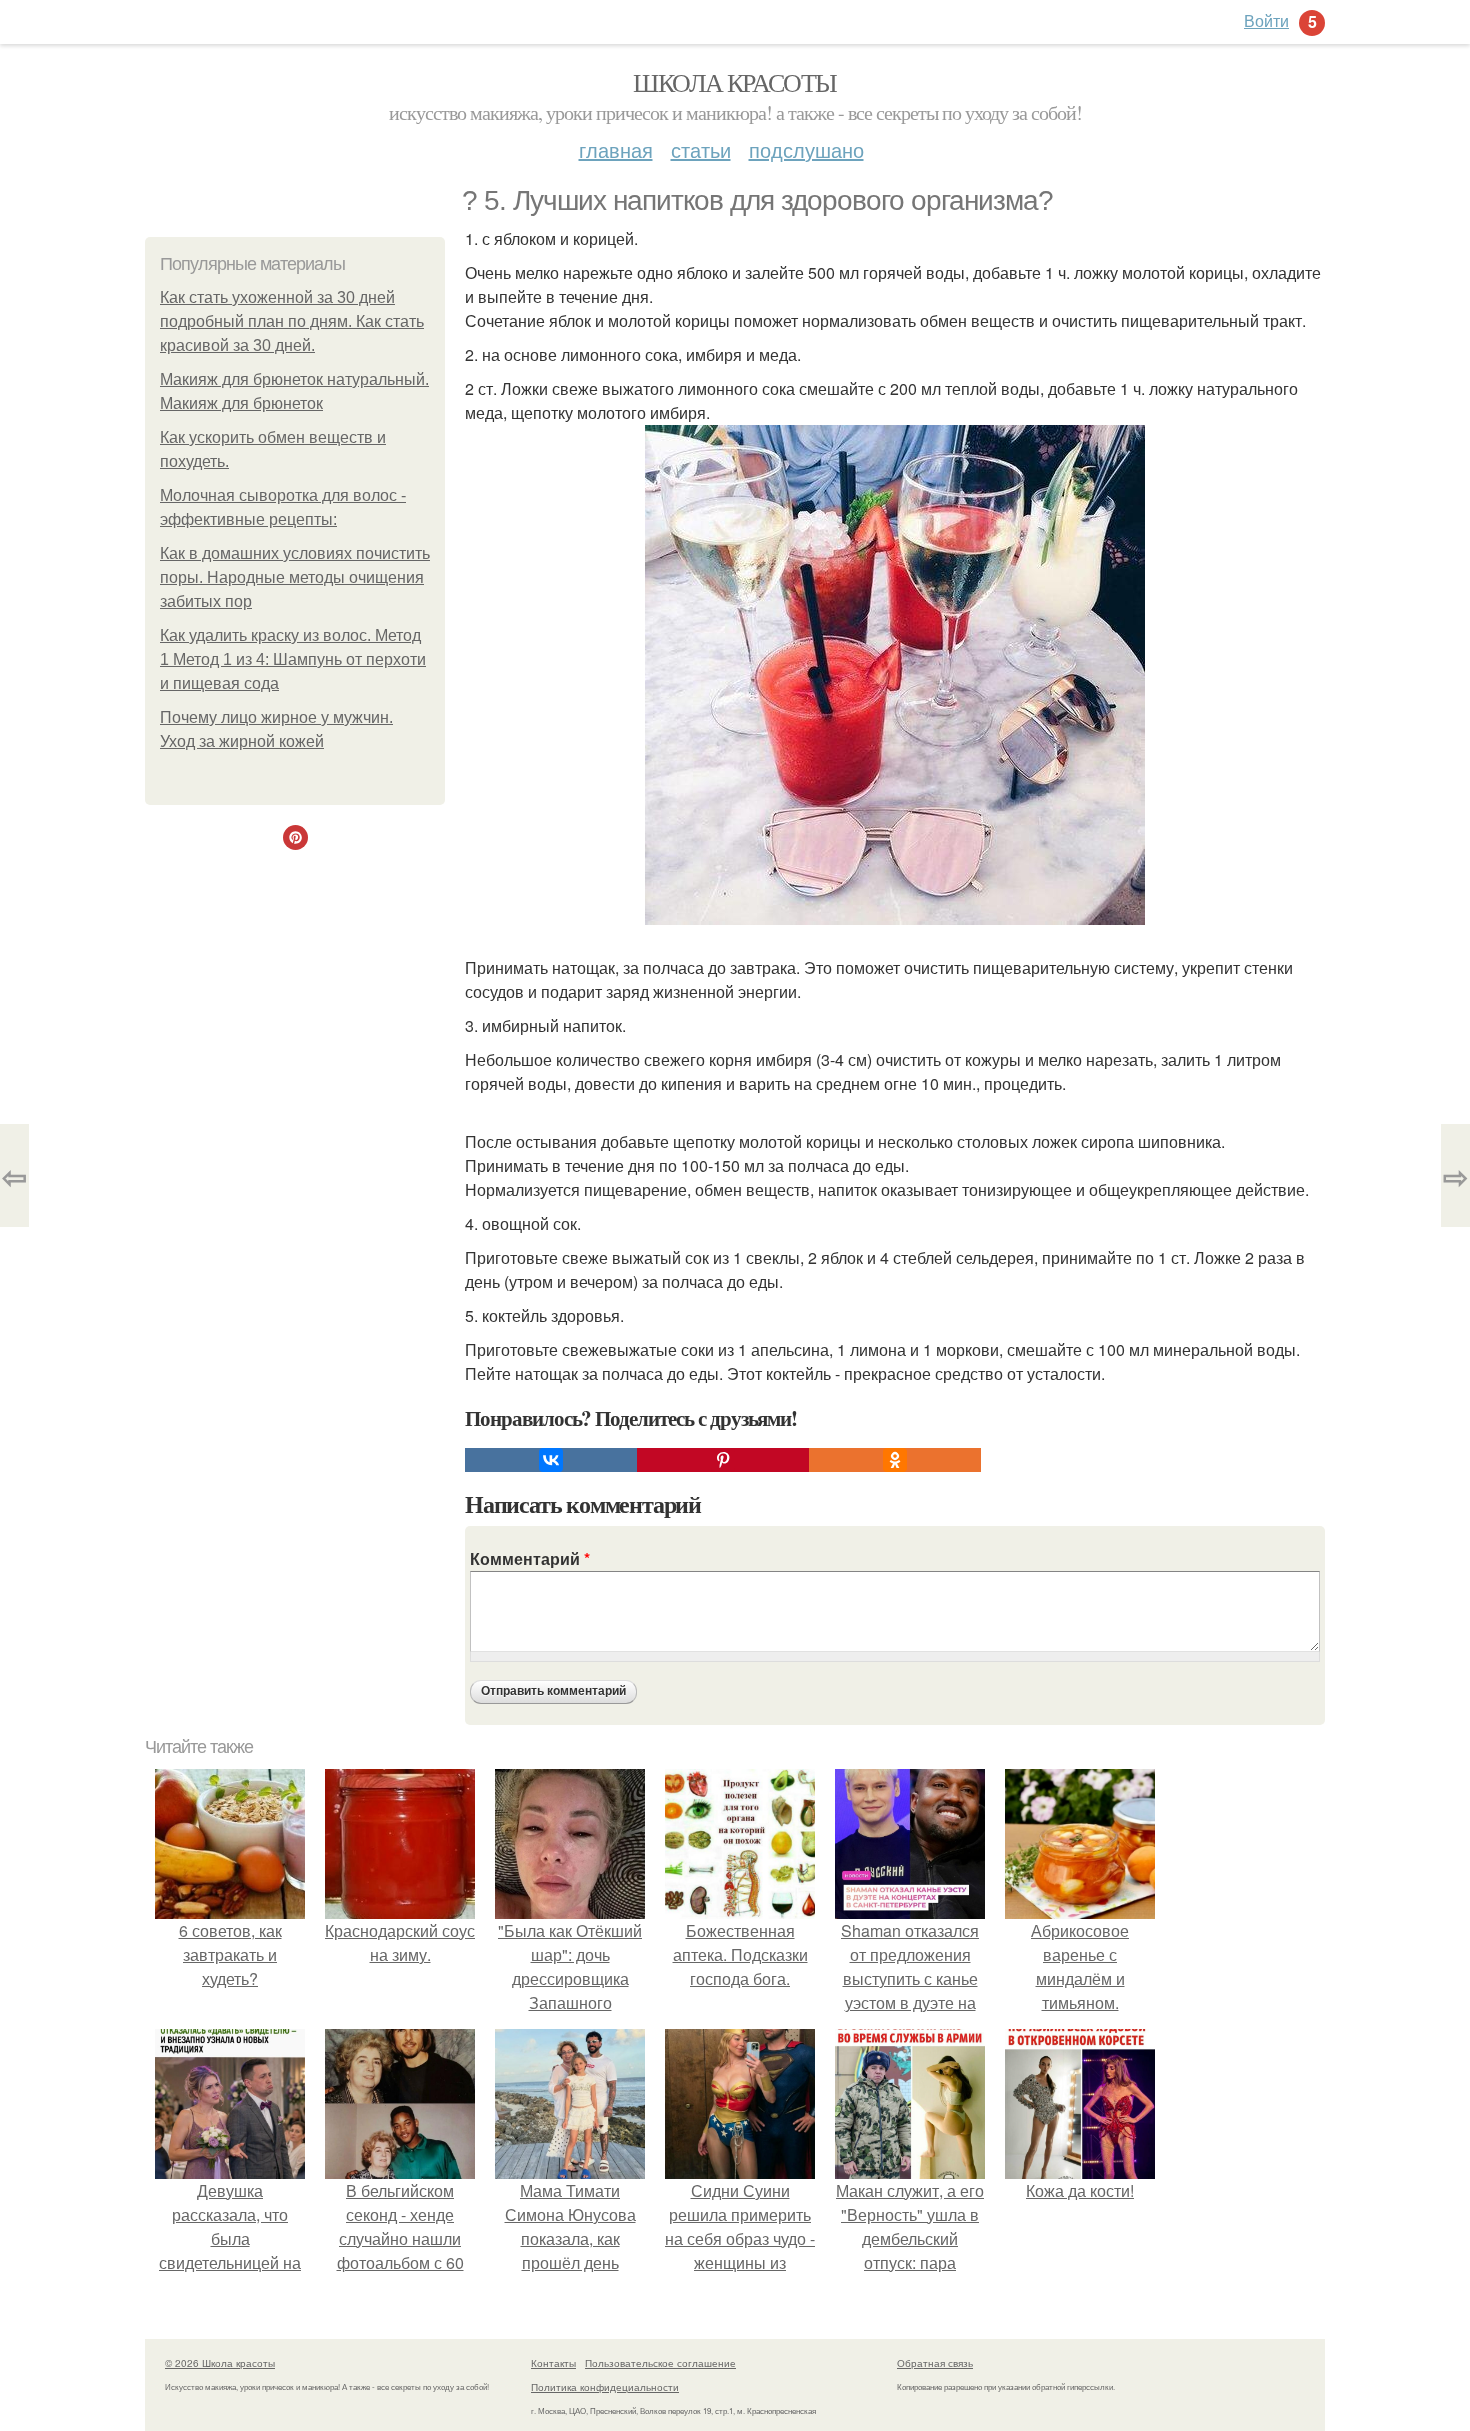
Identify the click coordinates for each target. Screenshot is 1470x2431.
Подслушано (806, 149)
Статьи (701, 149)
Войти (1266, 20)
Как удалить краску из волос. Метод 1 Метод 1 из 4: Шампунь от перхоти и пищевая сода (293, 659)
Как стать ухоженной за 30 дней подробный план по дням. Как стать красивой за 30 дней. (292, 321)
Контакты (553, 2363)
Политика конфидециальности (605, 2387)
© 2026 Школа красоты (220, 2363)
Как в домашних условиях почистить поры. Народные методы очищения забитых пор (295, 577)
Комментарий (530, 1558)
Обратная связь (935, 2363)
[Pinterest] (723, 1460)
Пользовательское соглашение (660, 2363)
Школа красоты (734, 82)
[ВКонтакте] (551, 1460)
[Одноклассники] (895, 1460)
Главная (616, 149)
